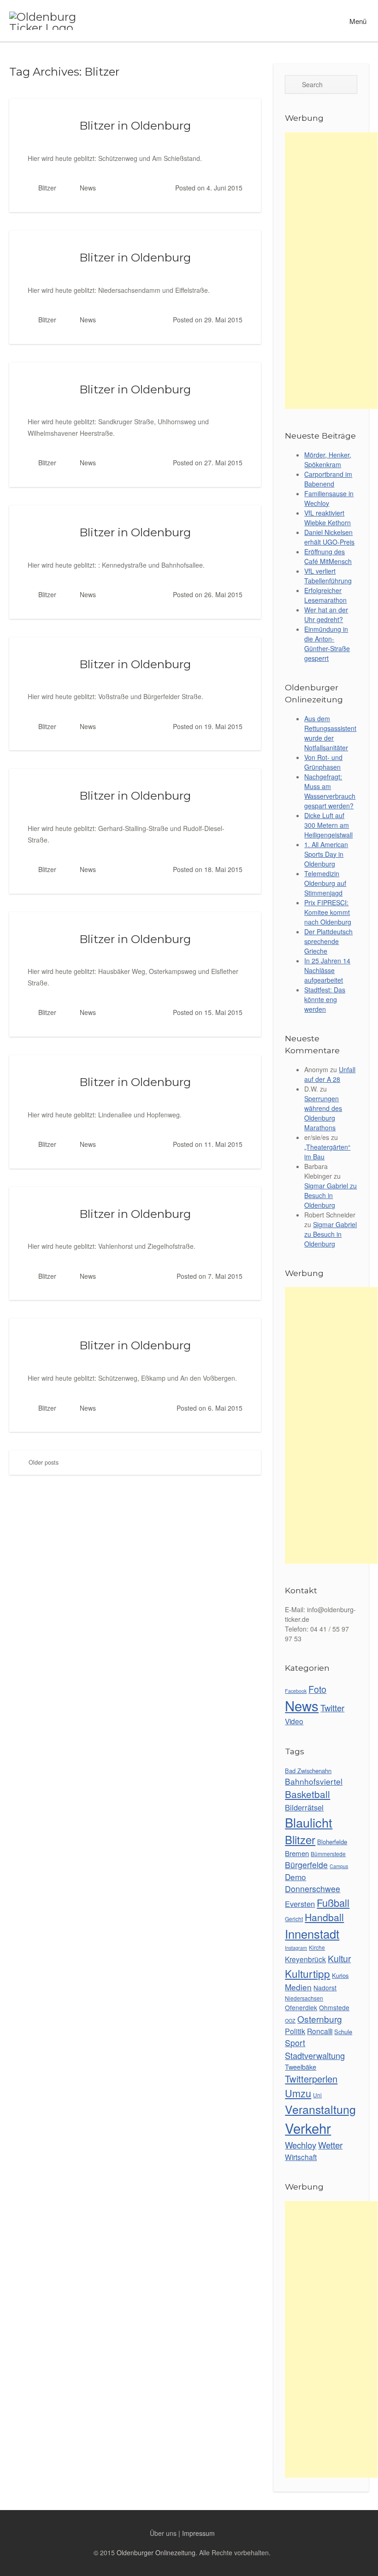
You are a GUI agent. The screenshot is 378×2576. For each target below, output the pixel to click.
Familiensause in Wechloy (329, 498)
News (88, 188)
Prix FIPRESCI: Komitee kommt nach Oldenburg (328, 912)
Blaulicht (309, 1822)
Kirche (317, 1947)
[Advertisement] (331, 271)
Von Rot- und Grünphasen (323, 762)
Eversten (300, 1904)
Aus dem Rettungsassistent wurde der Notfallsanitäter (330, 733)
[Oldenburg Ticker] (53, 21)
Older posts (43, 1462)
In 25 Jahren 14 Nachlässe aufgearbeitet (327, 970)
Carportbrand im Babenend (328, 479)
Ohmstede (334, 2007)
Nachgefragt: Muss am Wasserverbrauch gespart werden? (330, 791)
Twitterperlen (311, 2079)
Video (294, 1721)
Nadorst (325, 1988)
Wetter (330, 2145)
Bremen (297, 1853)
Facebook (296, 1691)
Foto (317, 1689)
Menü (357, 21)
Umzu (298, 2093)
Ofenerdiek (301, 2007)
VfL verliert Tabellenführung (328, 576)
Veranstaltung (320, 2109)
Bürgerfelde (306, 1865)
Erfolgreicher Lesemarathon (325, 595)
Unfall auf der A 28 (330, 1074)
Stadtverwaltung (315, 2055)
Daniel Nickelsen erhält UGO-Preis (329, 537)
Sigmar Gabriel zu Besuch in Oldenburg (331, 1195)
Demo (295, 1877)
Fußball (333, 1902)
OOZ (290, 2021)
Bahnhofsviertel (314, 1781)
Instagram (296, 1948)
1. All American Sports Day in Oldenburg (326, 854)
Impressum (198, 2533)
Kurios (340, 1975)
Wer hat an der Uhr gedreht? (326, 614)
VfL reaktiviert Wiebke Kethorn (328, 518)
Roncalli (320, 2031)
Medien (298, 1987)
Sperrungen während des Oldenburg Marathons (323, 1113)
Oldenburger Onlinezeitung (156, 2552)
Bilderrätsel (304, 1807)
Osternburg (320, 2019)
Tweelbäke (301, 2067)
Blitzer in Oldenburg (135, 125)
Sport (295, 2043)
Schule (343, 2032)
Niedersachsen (304, 1998)
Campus (339, 1866)
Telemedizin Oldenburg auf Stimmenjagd (325, 883)
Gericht (294, 1919)
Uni (317, 2095)
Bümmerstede (328, 1854)
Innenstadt (312, 1934)
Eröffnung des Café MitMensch (328, 556)
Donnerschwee (313, 1889)
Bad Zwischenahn (308, 1771)
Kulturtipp (307, 1973)
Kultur (339, 1959)
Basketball (307, 1794)
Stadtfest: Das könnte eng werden (325, 999)
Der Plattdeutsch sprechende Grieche (328, 941)
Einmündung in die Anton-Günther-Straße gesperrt (327, 644)
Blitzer (47, 188)
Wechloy (301, 2145)
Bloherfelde (332, 1842)
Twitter (332, 1708)
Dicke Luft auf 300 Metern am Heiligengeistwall (328, 825)
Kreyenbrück (305, 1959)
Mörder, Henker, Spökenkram (328, 460)
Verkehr (308, 2128)
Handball (324, 1917)
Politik (295, 2031)
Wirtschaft (301, 2157)
